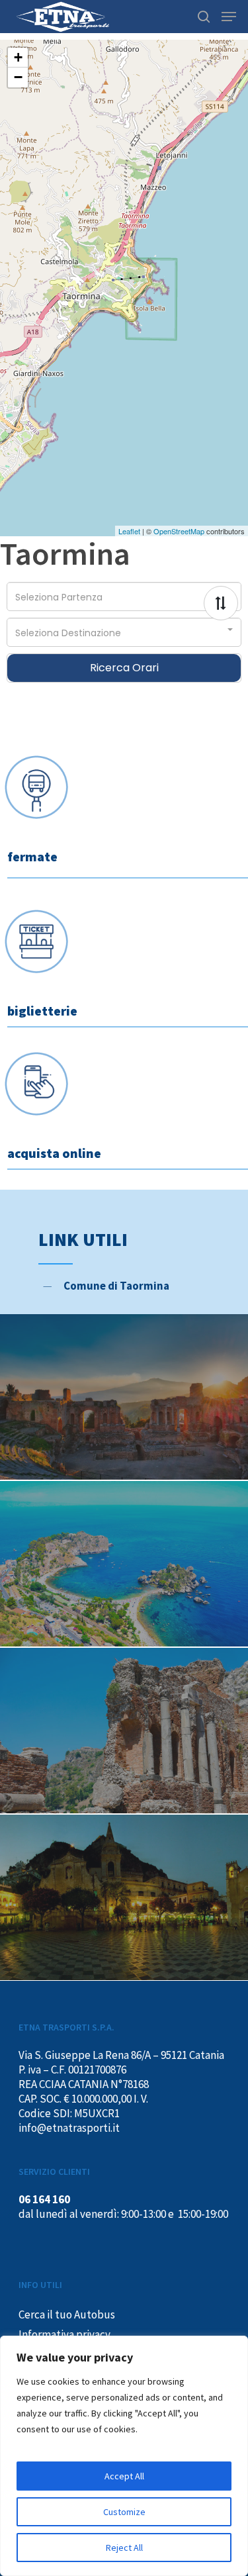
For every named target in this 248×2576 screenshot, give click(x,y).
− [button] (18, 77)
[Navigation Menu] (229, 17)
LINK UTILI (83, 1239)
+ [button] (18, 57)
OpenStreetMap (179, 531)
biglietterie (42, 1011)
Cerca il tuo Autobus (67, 2314)
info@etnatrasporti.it (69, 2128)
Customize (124, 2512)
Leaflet (129, 531)
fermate (32, 856)
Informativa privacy (64, 2334)
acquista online (54, 1153)
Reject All (124, 2548)
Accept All (124, 2476)
